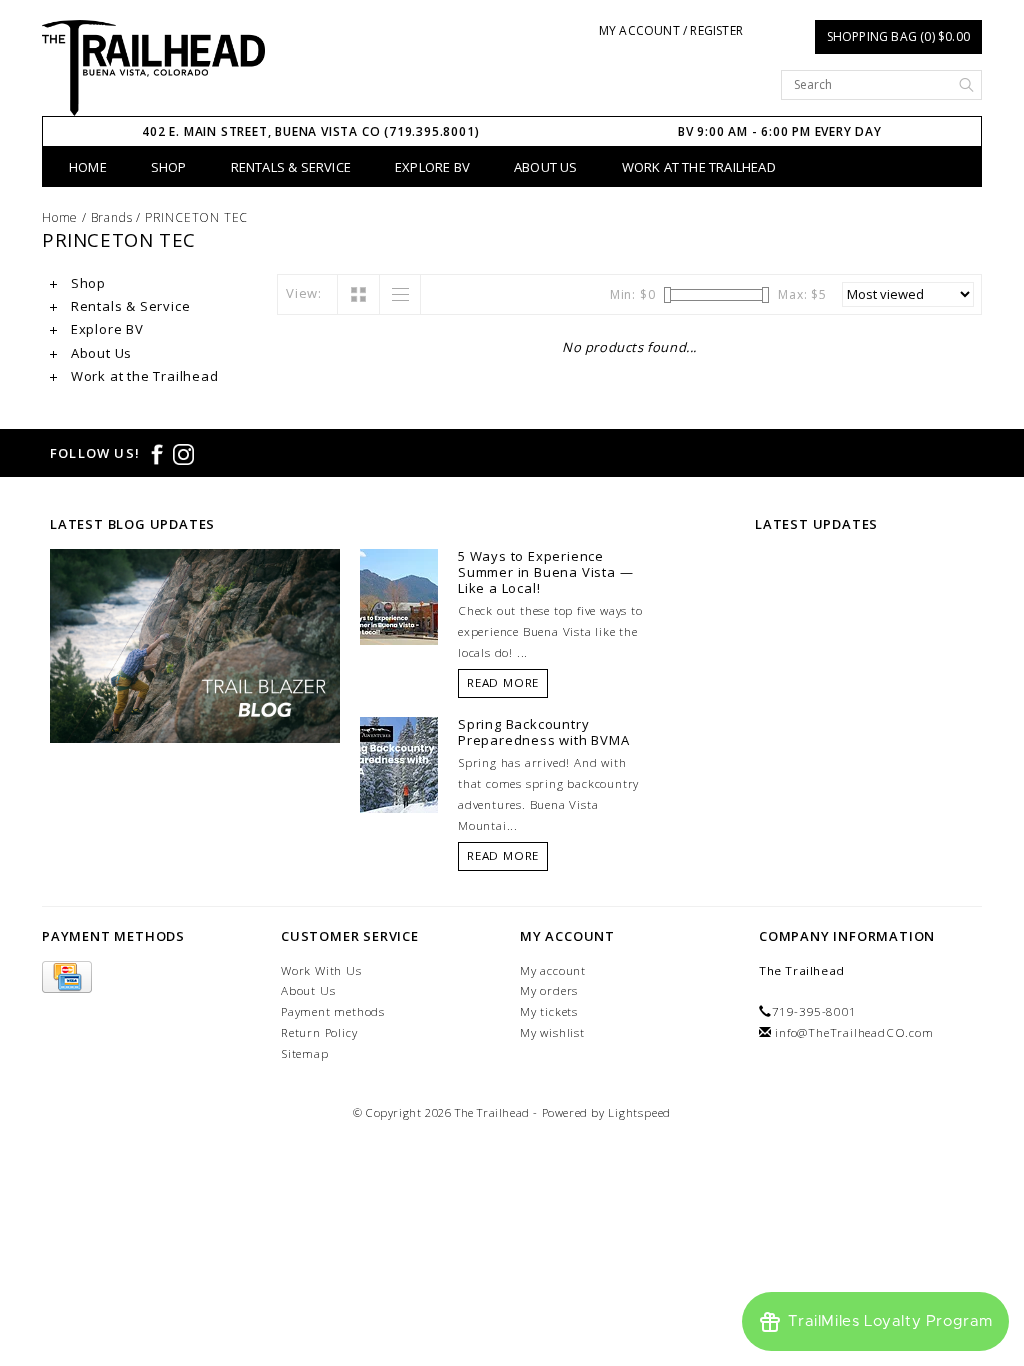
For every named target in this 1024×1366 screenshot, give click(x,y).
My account (553, 970)
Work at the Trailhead (699, 167)
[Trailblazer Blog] (195, 644)
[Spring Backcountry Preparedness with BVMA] (399, 763)
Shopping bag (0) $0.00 (898, 36)
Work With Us (321, 970)
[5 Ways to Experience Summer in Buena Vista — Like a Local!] (399, 596)
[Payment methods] (67, 977)
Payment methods (333, 1011)
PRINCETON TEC (196, 217)
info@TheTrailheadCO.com (854, 1032)
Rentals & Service (291, 167)
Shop (169, 167)
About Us (546, 167)
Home (88, 167)
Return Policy (319, 1032)
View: (304, 293)
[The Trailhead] (153, 68)
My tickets (549, 1011)
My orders (549, 990)
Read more (503, 682)
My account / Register (671, 30)
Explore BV (432, 167)
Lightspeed (639, 1112)
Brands (112, 217)
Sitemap (305, 1053)
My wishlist (552, 1032)
